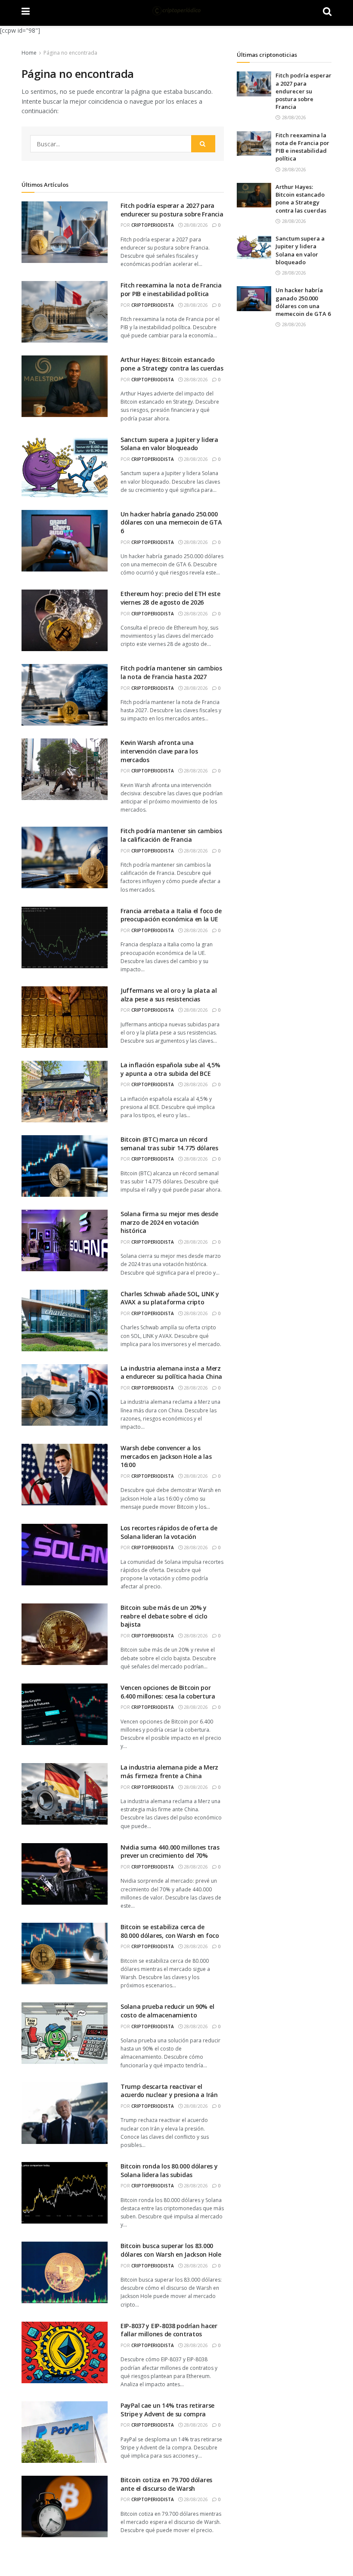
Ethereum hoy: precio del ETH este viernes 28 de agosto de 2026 (170, 598)
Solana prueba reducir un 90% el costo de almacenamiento (167, 2011)
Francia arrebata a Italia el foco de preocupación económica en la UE (171, 915)
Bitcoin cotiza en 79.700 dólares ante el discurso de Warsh (166, 2484)
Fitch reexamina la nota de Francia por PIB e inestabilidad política (171, 289)
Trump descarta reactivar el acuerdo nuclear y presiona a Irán (169, 2091)
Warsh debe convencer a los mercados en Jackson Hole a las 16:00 (166, 1456)
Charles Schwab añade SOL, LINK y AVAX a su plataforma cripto (170, 1298)
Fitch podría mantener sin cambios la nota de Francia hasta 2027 (171, 672)
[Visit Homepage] (176, 11)
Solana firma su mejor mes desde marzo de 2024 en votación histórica (169, 1222)
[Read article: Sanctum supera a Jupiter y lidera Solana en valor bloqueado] (254, 247)
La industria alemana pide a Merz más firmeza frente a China (169, 1771)
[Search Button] (203, 144)
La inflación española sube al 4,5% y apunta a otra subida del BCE (170, 1069)
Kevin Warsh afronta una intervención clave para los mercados (159, 751)
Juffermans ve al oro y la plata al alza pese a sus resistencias (169, 995)
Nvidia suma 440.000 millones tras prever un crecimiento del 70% (170, 1852)
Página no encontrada (70, 53)
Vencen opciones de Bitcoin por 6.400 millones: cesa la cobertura (168, 1692)
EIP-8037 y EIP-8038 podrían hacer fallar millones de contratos (169, 2330)
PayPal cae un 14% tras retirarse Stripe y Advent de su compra (167, 2410)
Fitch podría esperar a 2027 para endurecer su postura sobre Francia (172, 210)
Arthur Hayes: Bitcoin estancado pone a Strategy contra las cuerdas (172, 364)
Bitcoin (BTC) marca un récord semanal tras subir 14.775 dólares (169, 1144)
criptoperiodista (153, 225)
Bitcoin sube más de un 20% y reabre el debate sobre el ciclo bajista (164, 1616)
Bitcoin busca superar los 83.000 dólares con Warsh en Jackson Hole (171, 2250)
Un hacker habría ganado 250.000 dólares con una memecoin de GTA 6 (171, 522)
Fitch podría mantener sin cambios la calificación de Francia (171, 835)
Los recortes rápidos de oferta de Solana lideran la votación (169, 1532)
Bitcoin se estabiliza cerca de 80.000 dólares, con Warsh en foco (170, 1931)
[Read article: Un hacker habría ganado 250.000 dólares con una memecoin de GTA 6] (254, 298)
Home (29, 53)
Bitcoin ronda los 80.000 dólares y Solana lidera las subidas (169, 2170)
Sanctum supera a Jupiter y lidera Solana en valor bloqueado (169, 444)
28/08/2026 (195, 225)
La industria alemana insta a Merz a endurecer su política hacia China (171, 1373)
